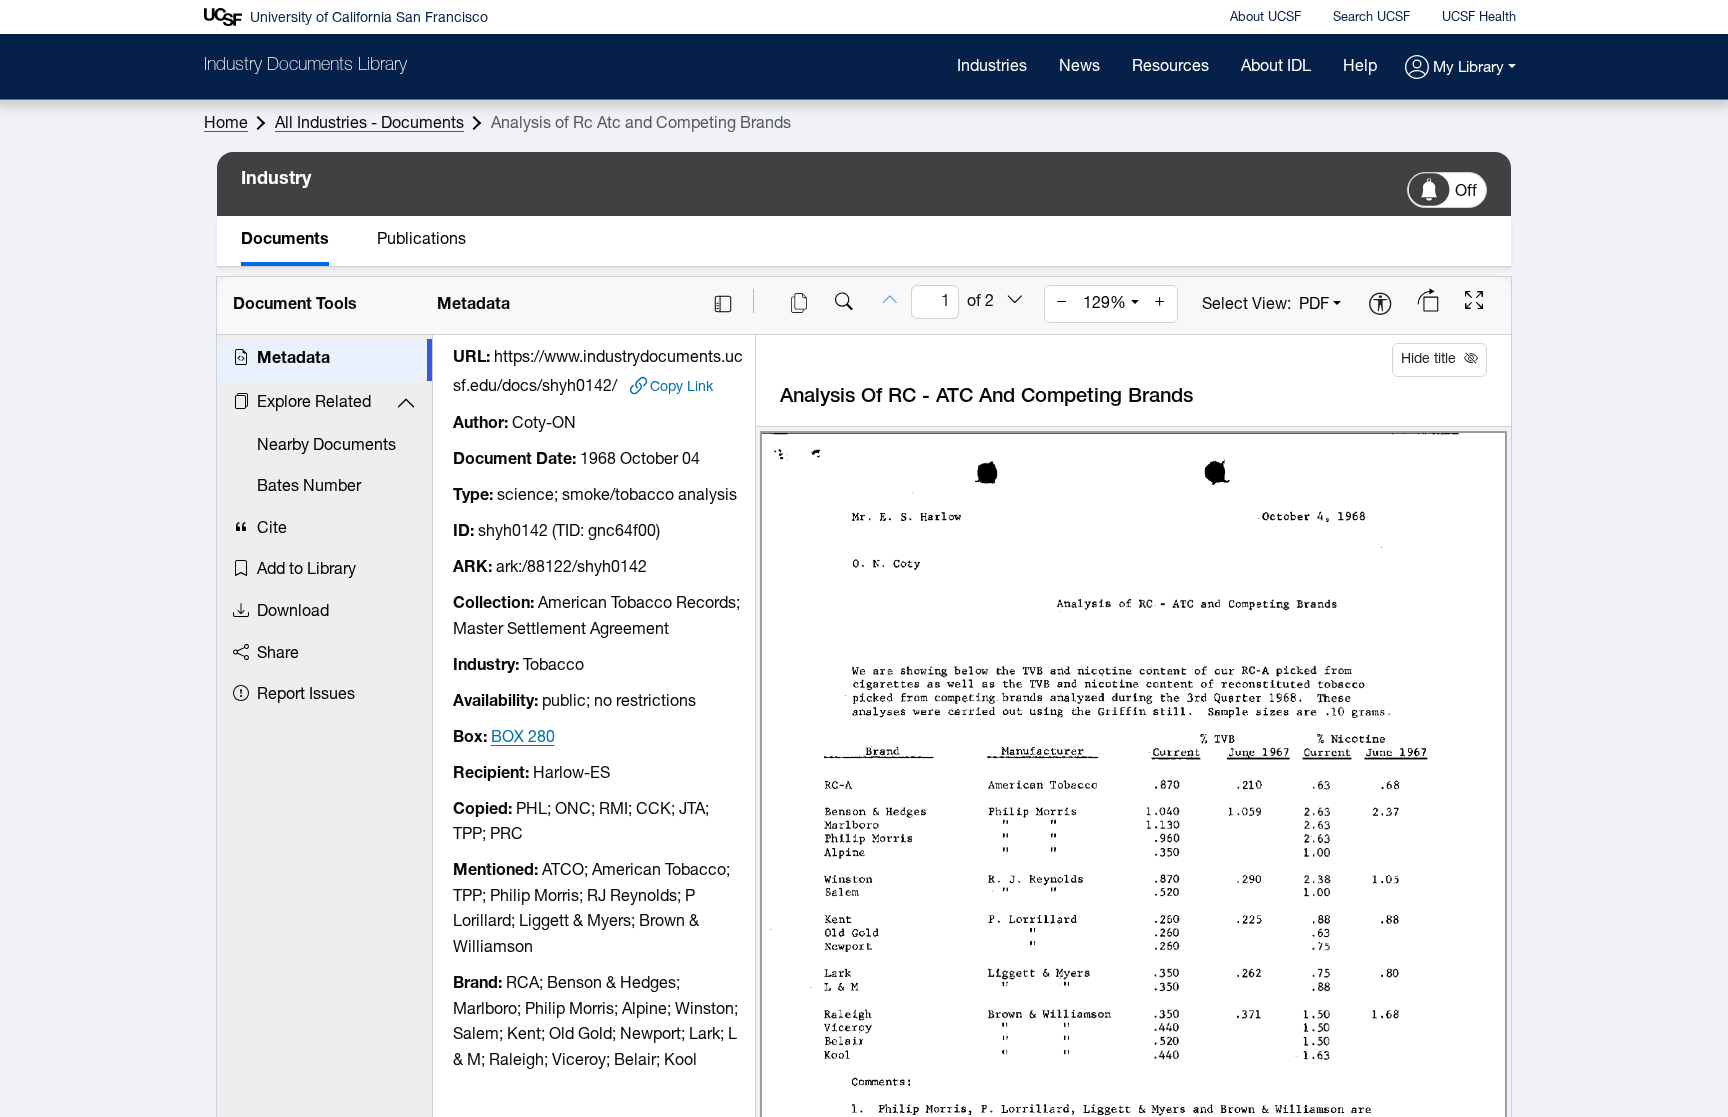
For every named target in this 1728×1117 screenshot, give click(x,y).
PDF (1314, 305)
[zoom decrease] (1062, 304)
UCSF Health (1479, 17)
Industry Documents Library (305, 66)
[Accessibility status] (1380, 305)
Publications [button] (421, 240)
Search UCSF (1371, 17)
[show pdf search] (844, 304)
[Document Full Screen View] (1474, 303)
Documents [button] (285, 240)
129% (1104, 304)
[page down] (1015, 301)
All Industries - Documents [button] (369, 124)
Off (1466, 192)
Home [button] (226, 124)
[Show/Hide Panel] (723, 304)
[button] (1460, 68)
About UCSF (1265, 17)
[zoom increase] (1160, 304)
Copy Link (681, 387)
